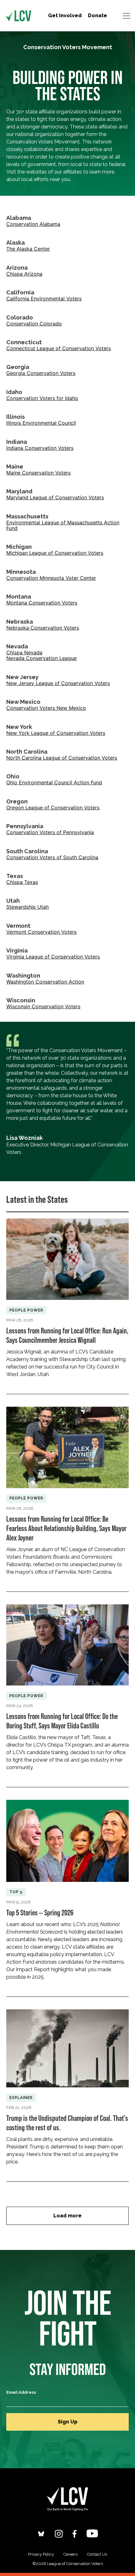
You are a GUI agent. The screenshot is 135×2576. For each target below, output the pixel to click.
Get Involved (65, 16)
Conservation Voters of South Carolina (52, 857)
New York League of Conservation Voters (56, 733)
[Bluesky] (41, 2534)
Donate (97, 16)
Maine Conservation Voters (38, 473)
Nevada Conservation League (41, 658)
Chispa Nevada (24, 652)
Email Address (21, 2392)
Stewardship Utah (27, 907)
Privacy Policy (41, 2554)
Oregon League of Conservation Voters (53, 808)
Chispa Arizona (24, 274)
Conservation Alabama (33, 224)
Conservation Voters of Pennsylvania (50, 832)
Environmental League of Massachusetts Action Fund (63, 525)
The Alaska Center (28, 249)
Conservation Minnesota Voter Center (51, 578)
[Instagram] (59, 2534)
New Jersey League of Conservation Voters (58, 683)
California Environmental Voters (44, 299)
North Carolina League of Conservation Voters (62, 758)
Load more (67, 2216)
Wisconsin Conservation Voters (43, 1006)
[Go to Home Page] (19, 16)
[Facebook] (75, 2534)
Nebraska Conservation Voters (43, 628)
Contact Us (97, 2554)
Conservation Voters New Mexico (46, 708)
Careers (70, 2554)
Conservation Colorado (34, 324)
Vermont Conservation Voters (41, 932)
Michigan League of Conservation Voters (55, 553)
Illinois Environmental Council (41, 423)
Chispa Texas (22, 882)
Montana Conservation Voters (42, 603)
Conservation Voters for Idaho (42, 398)
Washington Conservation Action (45, 982)
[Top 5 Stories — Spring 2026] (67, 1892)
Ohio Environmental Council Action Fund (54, 782)
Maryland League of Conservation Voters (55, 497)
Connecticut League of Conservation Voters (59, 348)
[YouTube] (92, 2533)
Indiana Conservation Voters (40, 448)
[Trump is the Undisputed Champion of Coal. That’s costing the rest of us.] (67, 2089)
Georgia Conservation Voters (41, 373)
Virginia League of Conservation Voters (53, 957)
